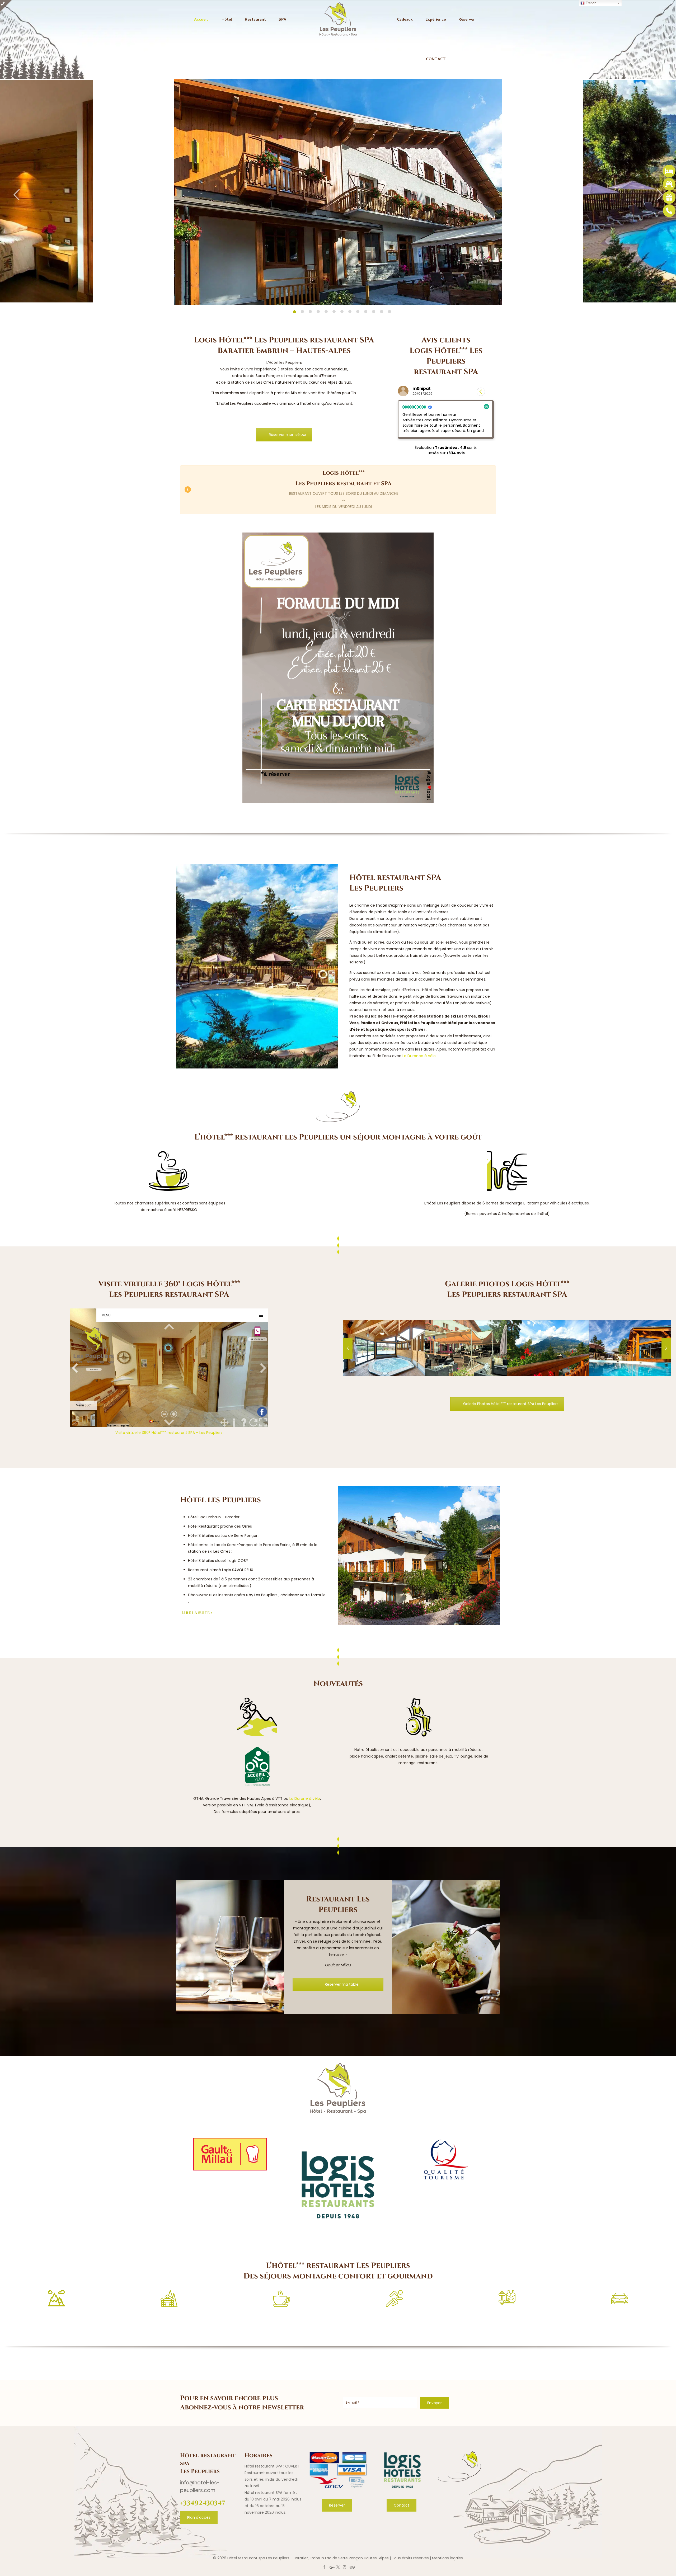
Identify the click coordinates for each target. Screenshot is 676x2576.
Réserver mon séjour (288, 435)
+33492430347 (203, 2503)
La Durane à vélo (305, 1798)
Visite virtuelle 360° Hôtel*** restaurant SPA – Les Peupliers (169, 1433)
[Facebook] (324, 2567)
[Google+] (332, 2567)
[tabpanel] (338, 191)
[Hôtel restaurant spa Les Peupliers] (338, 20)
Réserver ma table (341, 1984)
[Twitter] (338, 2567)
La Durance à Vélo (419, 1056)
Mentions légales (447, 2558)
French (590, 3)
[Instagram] (344, 2567)
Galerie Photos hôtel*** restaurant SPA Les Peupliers (511, 1404)
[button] (490, 392)
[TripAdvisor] (352, 2567)
